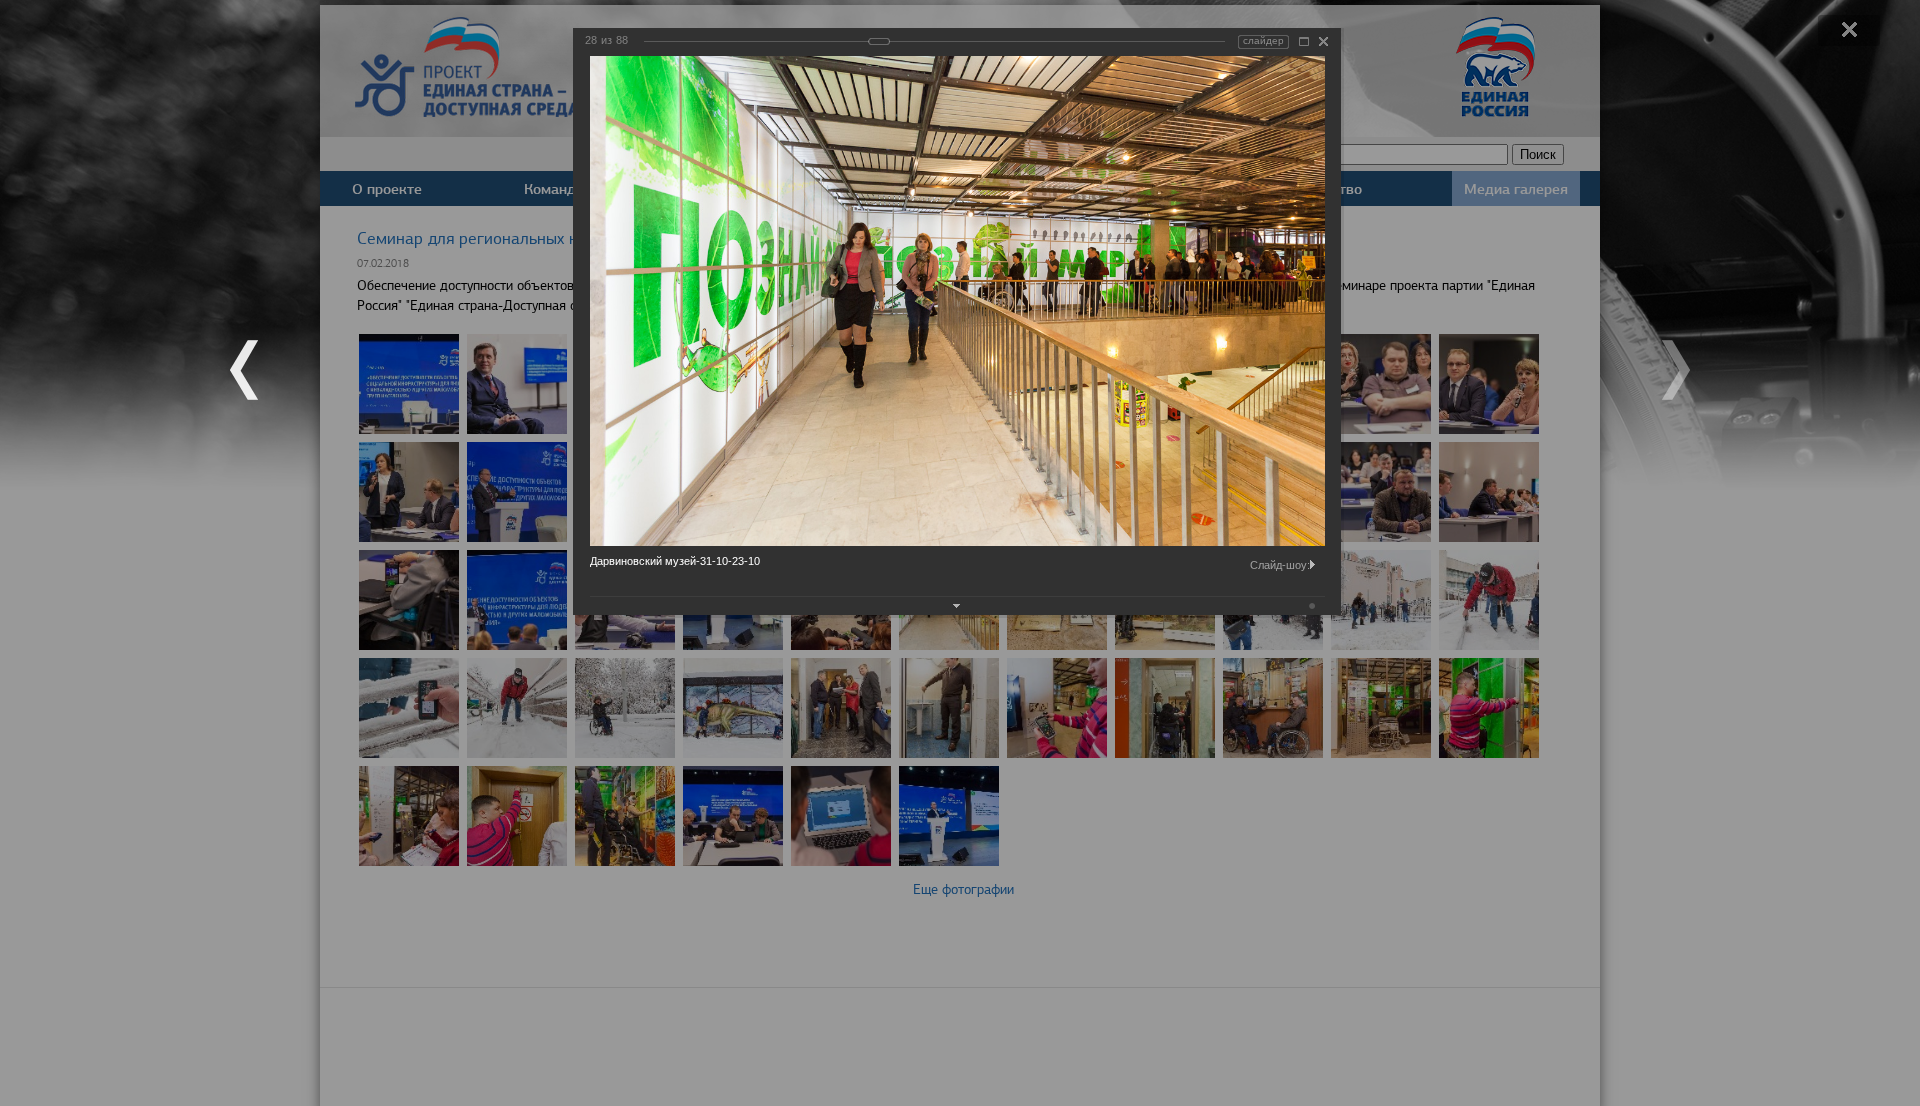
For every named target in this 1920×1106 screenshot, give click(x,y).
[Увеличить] (1304, 41)
